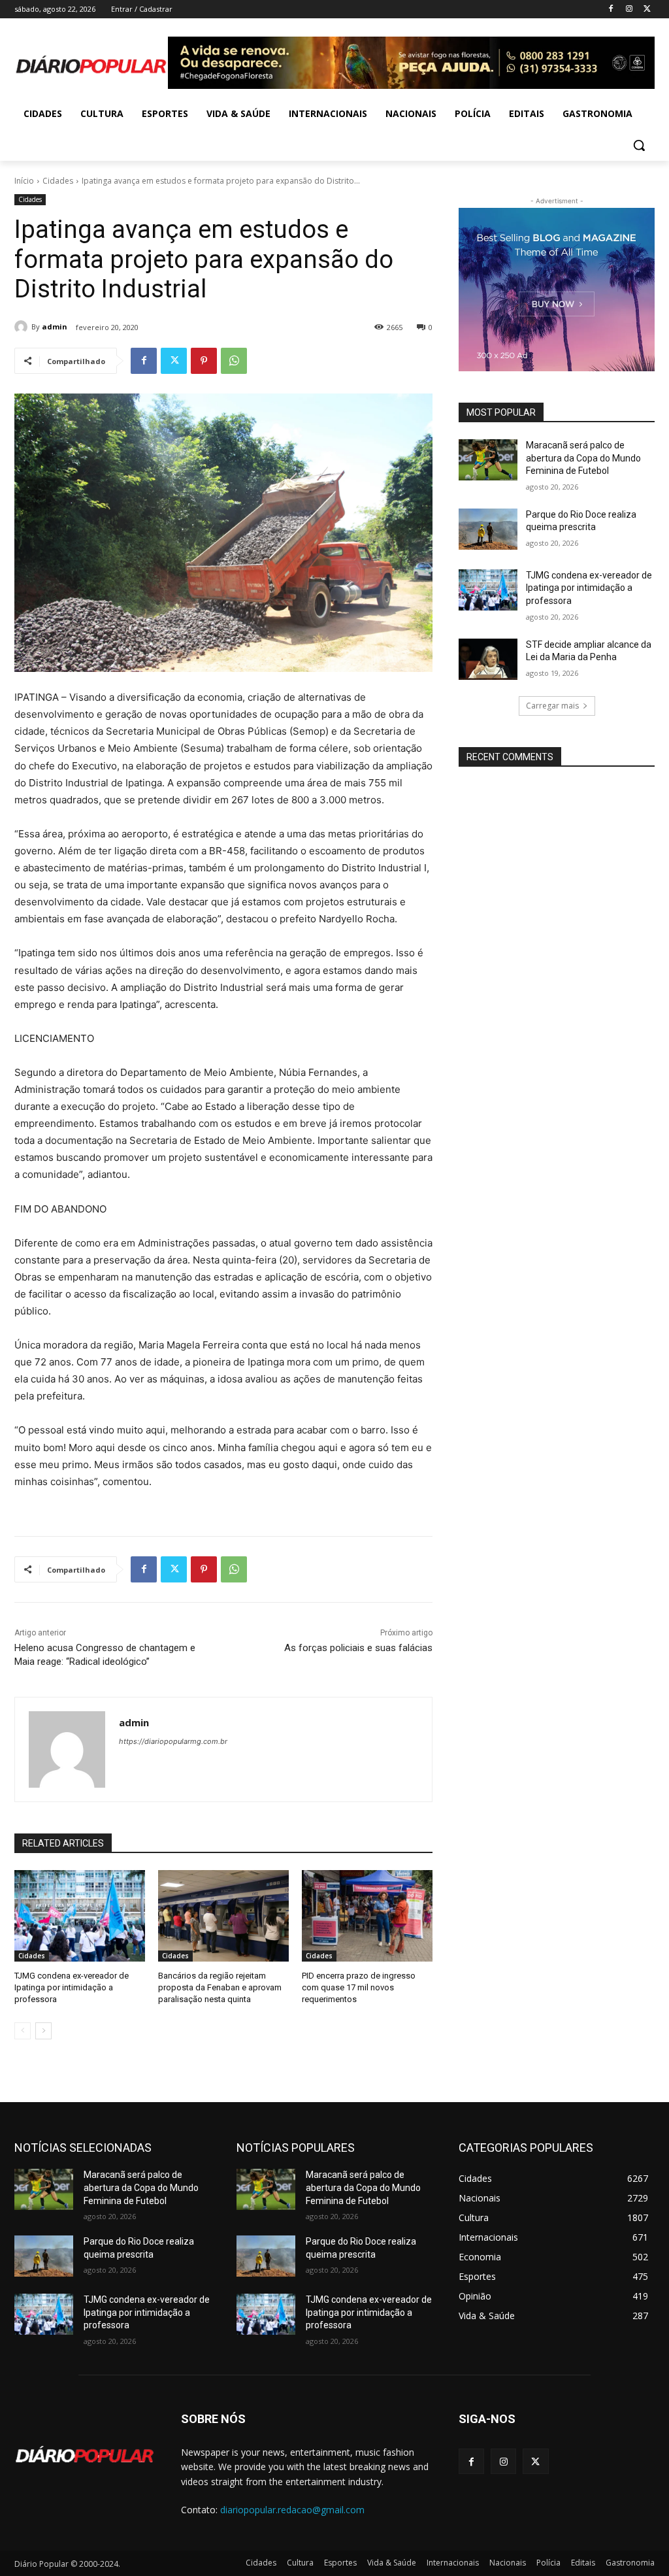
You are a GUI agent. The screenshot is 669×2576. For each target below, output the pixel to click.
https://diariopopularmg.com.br (173, 1741)
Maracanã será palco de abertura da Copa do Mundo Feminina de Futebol (583, 458)
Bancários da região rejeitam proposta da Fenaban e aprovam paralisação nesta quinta (220, 1987)
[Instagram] (629, 9)
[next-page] (43, 2031)
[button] (639, 145)
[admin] (23, 327)
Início (24, 181)
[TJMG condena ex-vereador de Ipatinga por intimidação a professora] (80, 1916)
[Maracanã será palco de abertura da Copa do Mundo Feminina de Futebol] (488, 460)
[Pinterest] (204, 361)
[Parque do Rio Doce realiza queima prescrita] (488, 529)
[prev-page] (23, 2031)
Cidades (58, 181)
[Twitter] (647, 9)
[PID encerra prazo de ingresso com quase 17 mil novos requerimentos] (367, 1916)
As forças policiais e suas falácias (358, 1648)
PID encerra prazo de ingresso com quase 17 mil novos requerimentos (359, 1987)
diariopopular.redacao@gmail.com (292, 2510)
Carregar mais (552, 706)
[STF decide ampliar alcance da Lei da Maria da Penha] (488, 659)
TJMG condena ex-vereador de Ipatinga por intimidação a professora (72, 1987)
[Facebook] (611, 9)
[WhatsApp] (234, 361)
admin (55, 326)
